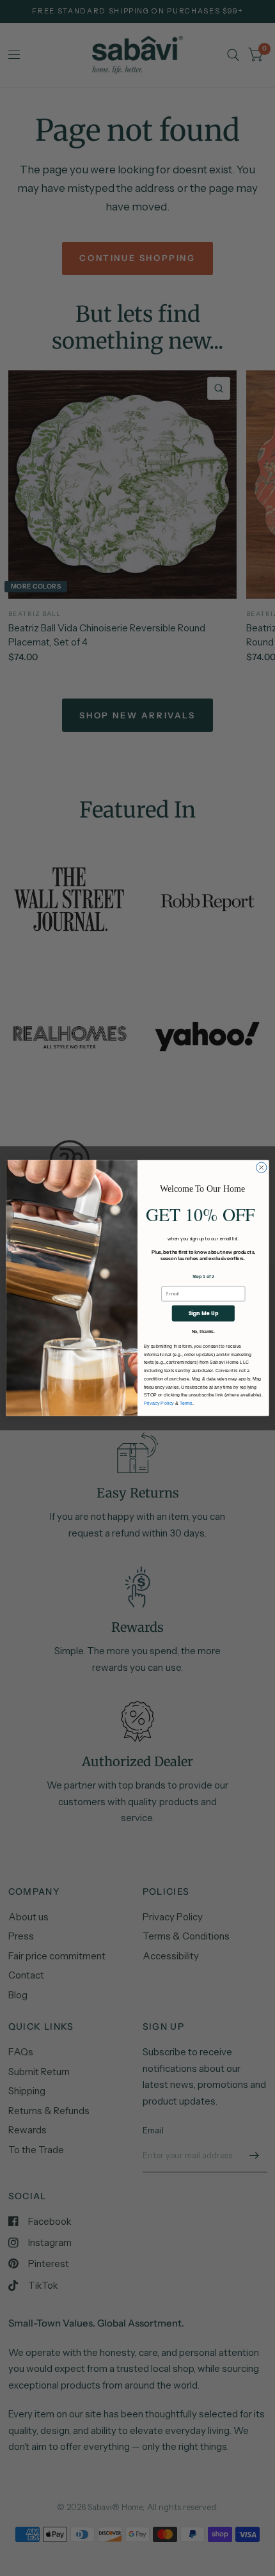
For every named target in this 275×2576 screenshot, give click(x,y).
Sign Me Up (203, 1313)
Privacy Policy (159, 1403)
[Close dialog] (262, 1167)
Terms (186, 1403)
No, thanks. (203, 1331)
